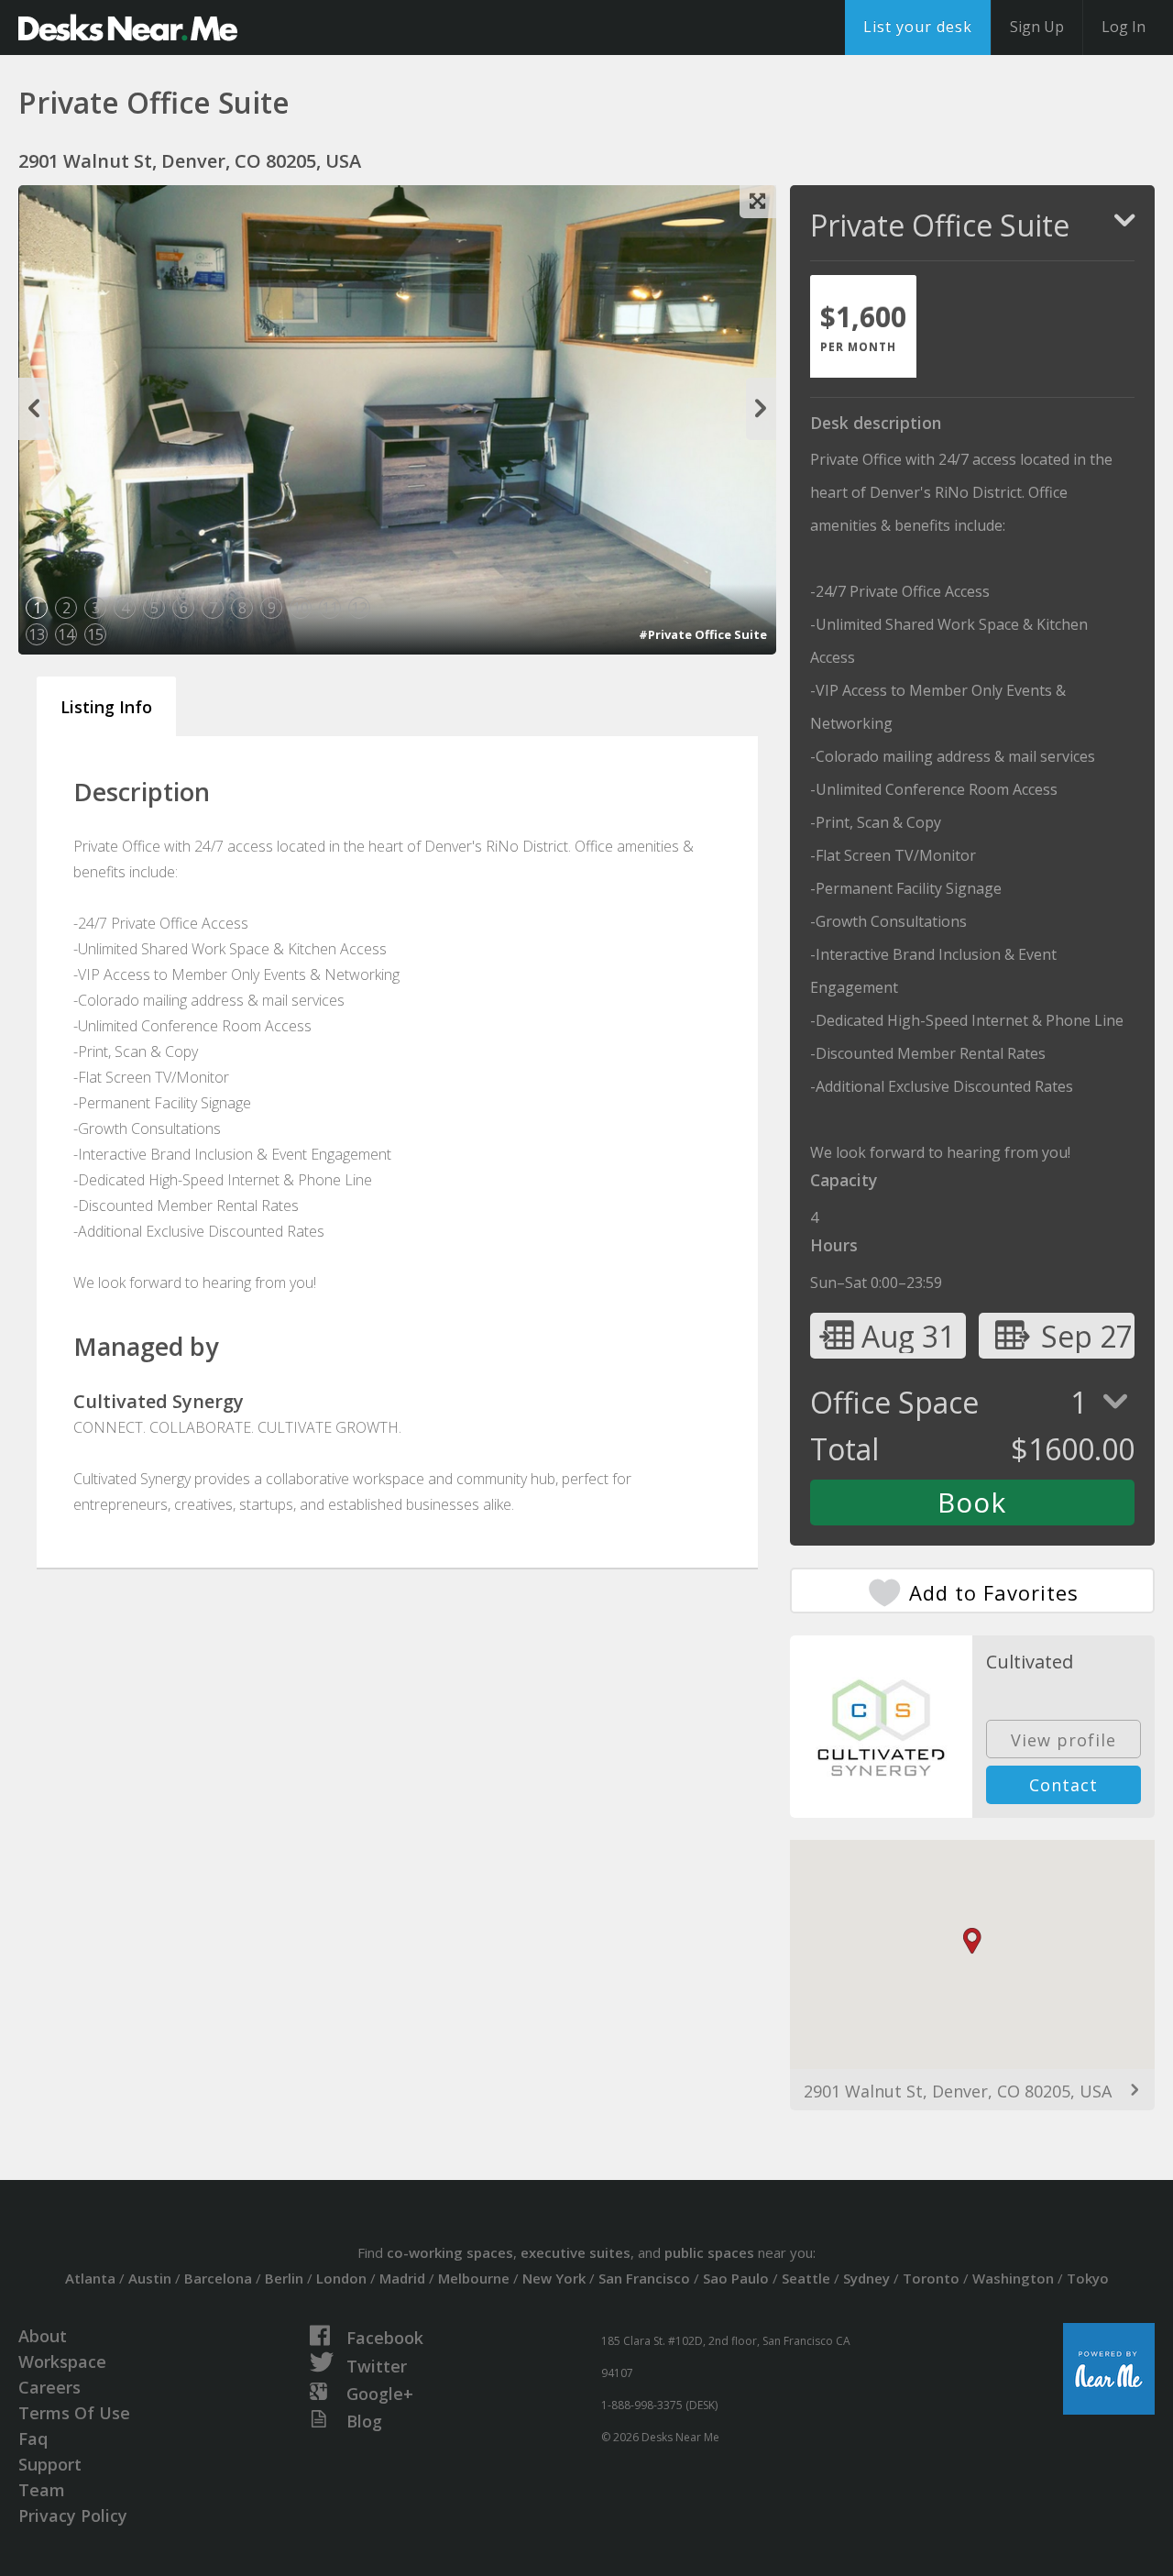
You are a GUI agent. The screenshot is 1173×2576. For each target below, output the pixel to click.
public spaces (709, 2252)
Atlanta (90, 2278)
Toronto (931, 2278)
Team (42, 2490)
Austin (150, 2278)
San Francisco (644, 2278)
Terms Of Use (74, 2413)
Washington (1013, 2278)
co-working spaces (450, 2252)
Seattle (806, 2278)
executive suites (576, 2252)
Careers (49, 2387)
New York (554, 2278)
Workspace (62, 2361)
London (341, 2278)
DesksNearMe (128, 28)
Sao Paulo (736, 2278)
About (43, 2336)
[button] (972, 1941)
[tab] (863, 326)
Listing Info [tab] (106, 707)
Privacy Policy (73, 2515)
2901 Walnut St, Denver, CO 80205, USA (958, 2091)
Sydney (866, 2278)
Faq (33, 2438)
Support (50, 2464)
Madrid (402, 2278)
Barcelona (218, 2278)
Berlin (284, 2278)
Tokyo (1088, 2278)
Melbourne (474, 2278)
